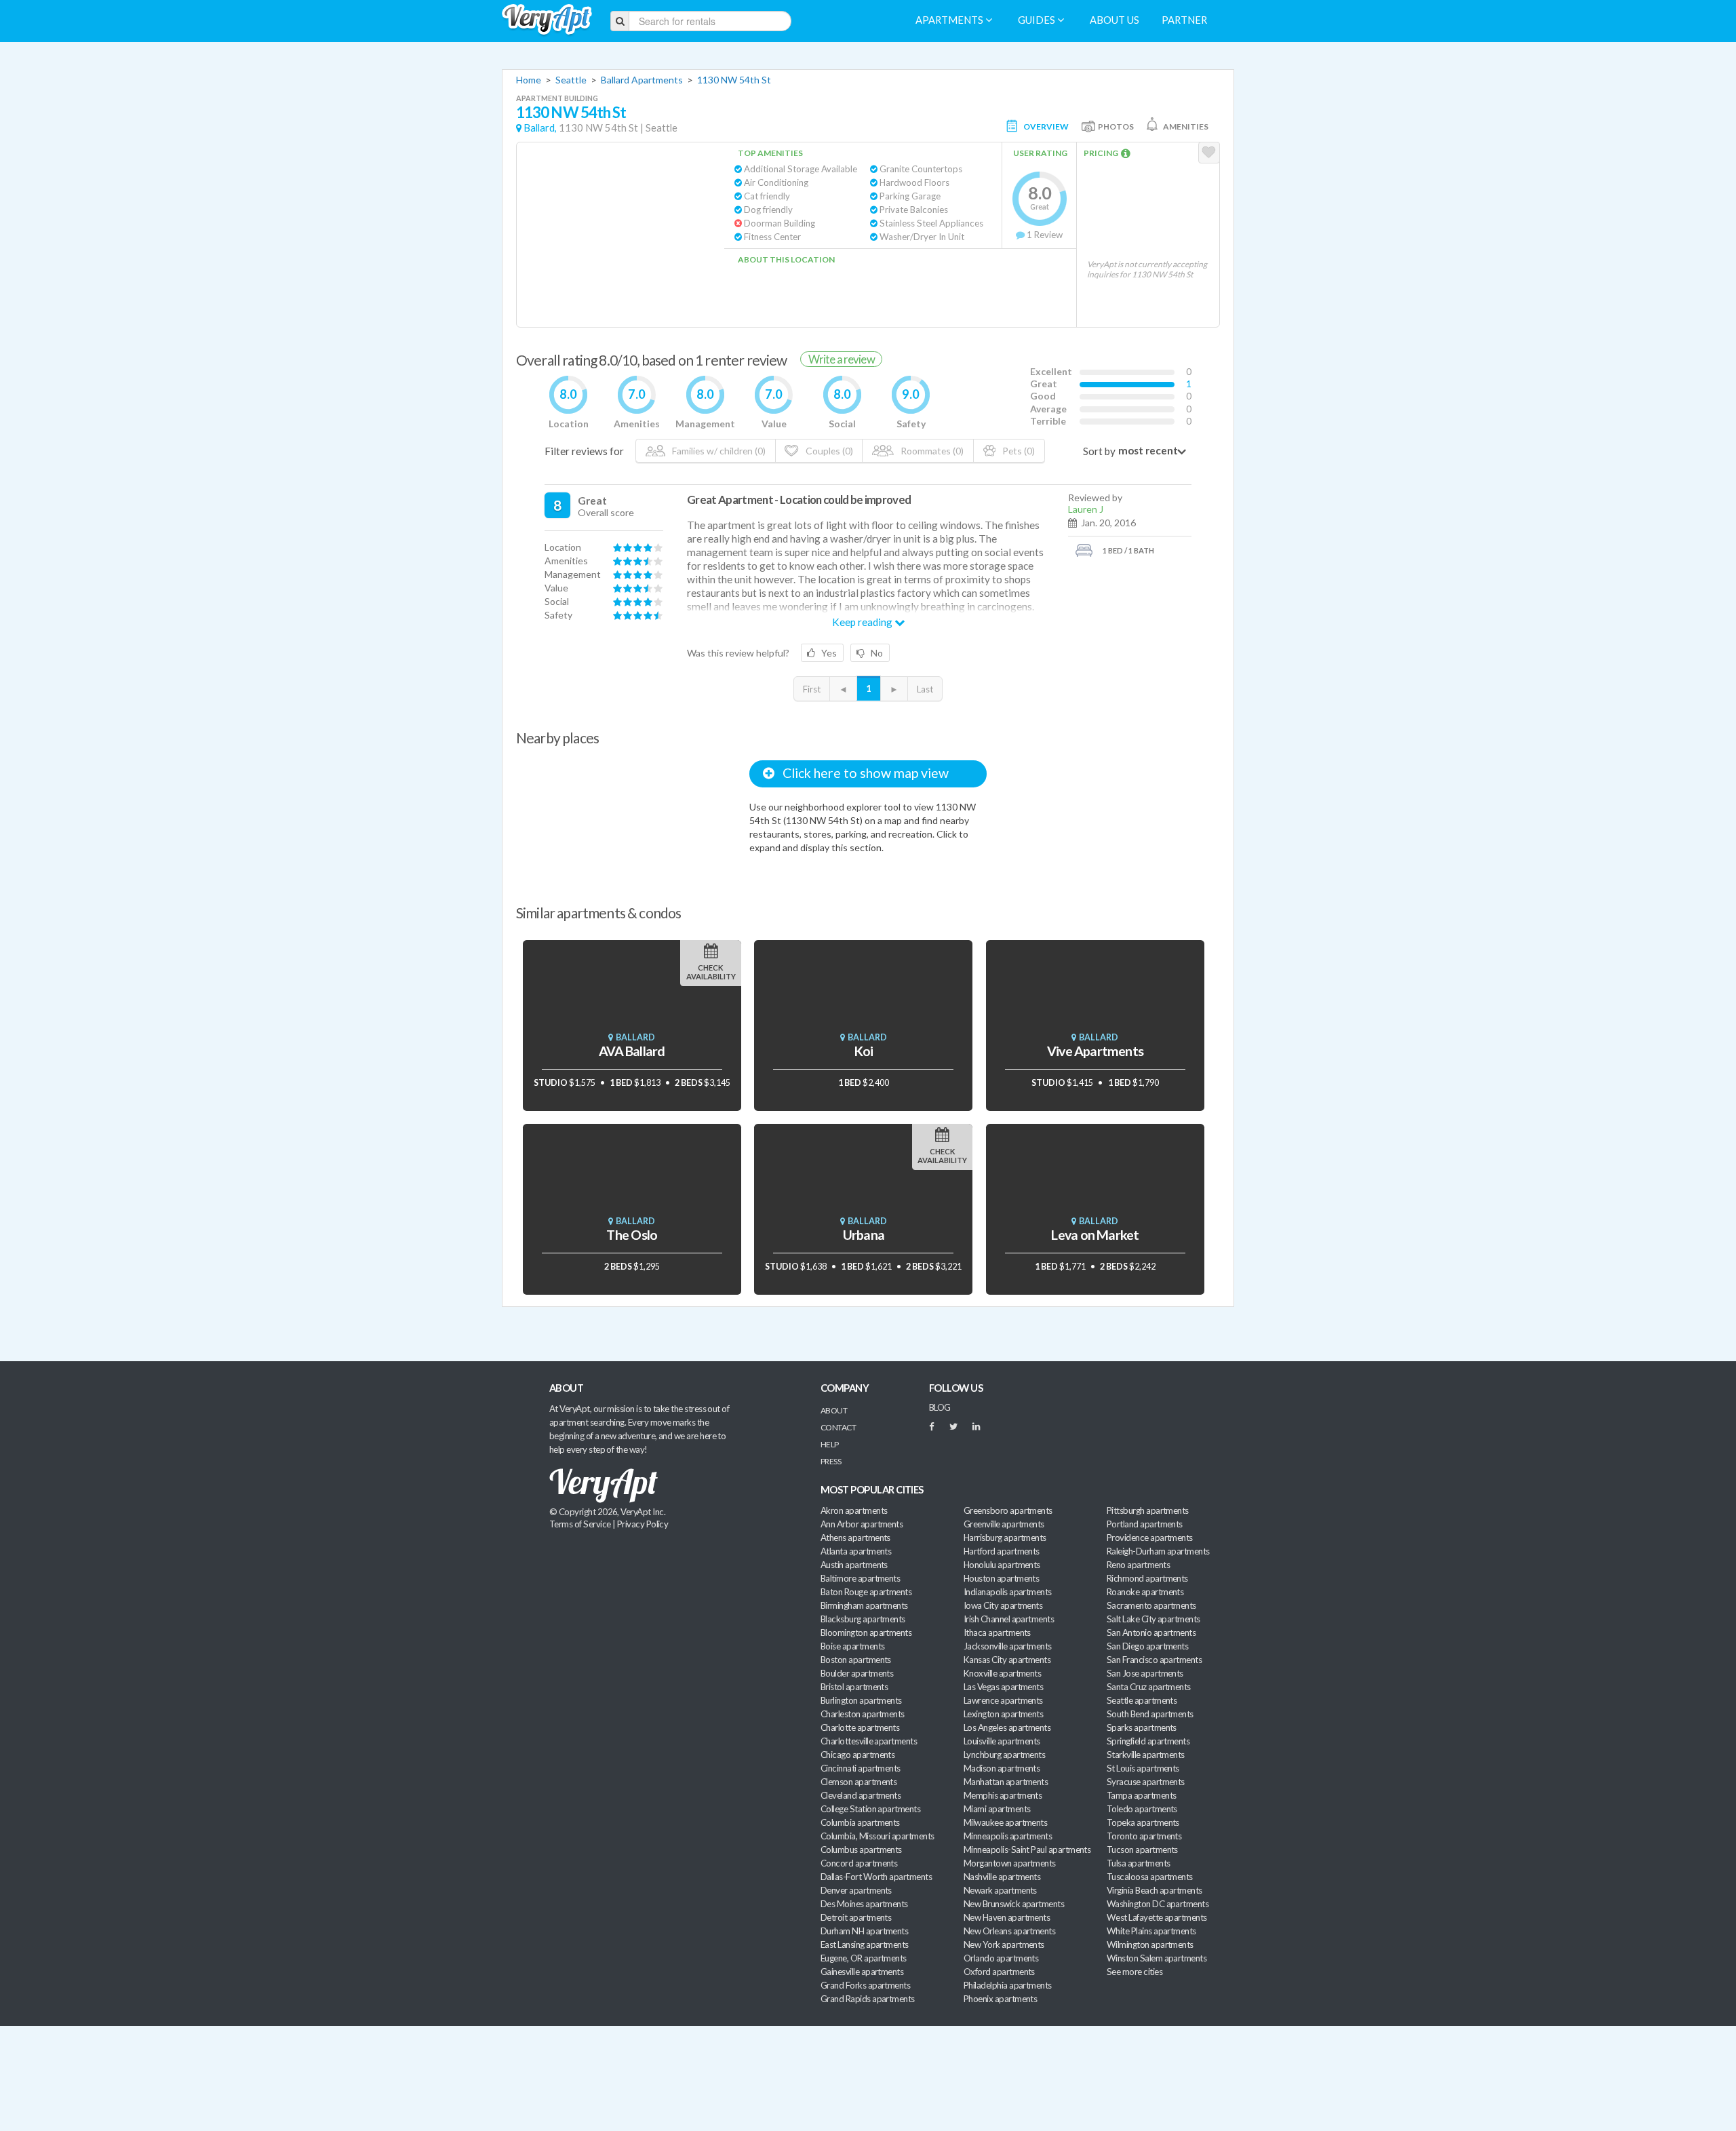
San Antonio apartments (1151, 1633)
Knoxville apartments (1002, 1673)
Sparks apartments (1142, 1727)
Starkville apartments (1146, 1755)
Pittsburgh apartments (1148, 1510)
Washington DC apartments (1158, 1904)
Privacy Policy (643, 1524)
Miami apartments (997, 1809)
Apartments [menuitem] (950, 20)
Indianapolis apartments (1008, 1592)
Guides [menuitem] (1038, 20)
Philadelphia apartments (1008, 1985)
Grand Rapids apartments (868, 1999)
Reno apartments (1138, 1565)
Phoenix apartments (1000, 1999)
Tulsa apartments (1138, 1863)
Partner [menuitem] (1184, 20)
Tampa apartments (1141, 1795)
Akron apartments (854, 1510)
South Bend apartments (1150, 1714)
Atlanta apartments (856, 1551)
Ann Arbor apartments (862, 1524)
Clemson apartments (859, 1782)
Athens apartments (855, 1538)
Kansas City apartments (1007, 1660)
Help (830, 1444)
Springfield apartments (1148, 1741)
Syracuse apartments (1146, 1782)
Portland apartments (1145, 1524)
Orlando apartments (1001, 1958)
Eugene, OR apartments (864, 1958)
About (834, 1410)
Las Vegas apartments (1003, 1687)
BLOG (940, 1407)
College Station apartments (870, 1809)
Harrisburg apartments (1005, 1538)
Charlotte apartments (860, 1727)
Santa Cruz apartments (1149, 1687)
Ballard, (540, 128)
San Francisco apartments (1154, 1660)
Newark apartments (1000, 1890)
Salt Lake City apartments (1153, 1619)
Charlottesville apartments (869, 1741)
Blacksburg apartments (863, 1619)
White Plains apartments (1151, 1931)
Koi (864, 1051)
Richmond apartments (1147, 1578)
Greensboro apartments (1008, 1510)
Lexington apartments (1003, 1714)
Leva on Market (1095, 1235)
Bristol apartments (854, 1687)
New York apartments (1004, 1944)
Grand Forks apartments (865, 1985)
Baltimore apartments (860, 1578)
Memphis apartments (1003, 1795)
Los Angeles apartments (1007, 1727)
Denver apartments (856, 1890)
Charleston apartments (863, 1714)
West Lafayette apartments (1157, 1917)
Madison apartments (1002, 1768)
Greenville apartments (1004, 1524)
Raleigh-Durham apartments (1158, 1551)
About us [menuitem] (1114, 20)
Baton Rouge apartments (866, 1592)
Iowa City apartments (1003, 1605)
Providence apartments (1150, 1538)
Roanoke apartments (1145, 1592)
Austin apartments (854, 1565)
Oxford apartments (999, 1972)
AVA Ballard (632, 1051)
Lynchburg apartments (1004, 1755)
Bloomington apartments (866, 1633)
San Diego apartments (1147, 1646)
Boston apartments (856, 1660)
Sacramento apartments (1151, 1605)
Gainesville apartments (862, 1972)
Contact (838, 1427)
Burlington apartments (861, 1700)
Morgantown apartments (1010, 1863)
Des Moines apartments (864, 1904)
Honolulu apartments (1002, 1565)
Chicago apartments (857, 1755)
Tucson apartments (1142, 1850)
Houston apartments (1001, 1578)
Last (925, 689)
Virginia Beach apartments (1155, 1890)
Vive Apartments (1095, 1051)
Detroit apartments (856, 1917)
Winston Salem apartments (1157, 1958)
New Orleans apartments (1009, 1931)
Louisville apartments (1002, 1741)
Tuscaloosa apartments (1150, 1877)
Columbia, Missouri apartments (877, 1836)
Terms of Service (580, 1524)
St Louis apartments (1143, 1768)
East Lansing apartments (865, 1944)
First (812, 689)
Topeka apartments (1143, 1822)
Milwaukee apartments (1005, 1822)
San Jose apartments (1145, 1673)
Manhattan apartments (1006, 1782)
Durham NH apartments (864, 1931)
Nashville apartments (1002, 1877)
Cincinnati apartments (861, 1768)
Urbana (864, 1235)
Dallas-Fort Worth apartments (876, 1877)
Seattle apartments (1142, 1700)
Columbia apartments (860, 1822)
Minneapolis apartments (1008, 1836)
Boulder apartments (857, 1673)
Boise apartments (852, 1646)
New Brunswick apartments (1014, 1904)
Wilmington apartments (1150, 1944)
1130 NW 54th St (734, 80)
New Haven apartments (1007, 1917)
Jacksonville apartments (1008, 1646)
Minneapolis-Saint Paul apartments (1027, 1850)
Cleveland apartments (861, 1795)
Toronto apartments (1144, 1836)
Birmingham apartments (864, 1605)
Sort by (1099, 451)
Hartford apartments (1002, 1551)
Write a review (842, 359)
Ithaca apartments (997, 1633)
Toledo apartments (1142, 1809)
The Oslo (632, 1235)
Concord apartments (859, 1863)
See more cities (1135, 1972)
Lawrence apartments (1003, 1700)
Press (831, 1461)
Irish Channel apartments (1009, 1619)
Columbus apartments (861, 1850)
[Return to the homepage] (547, 20)
